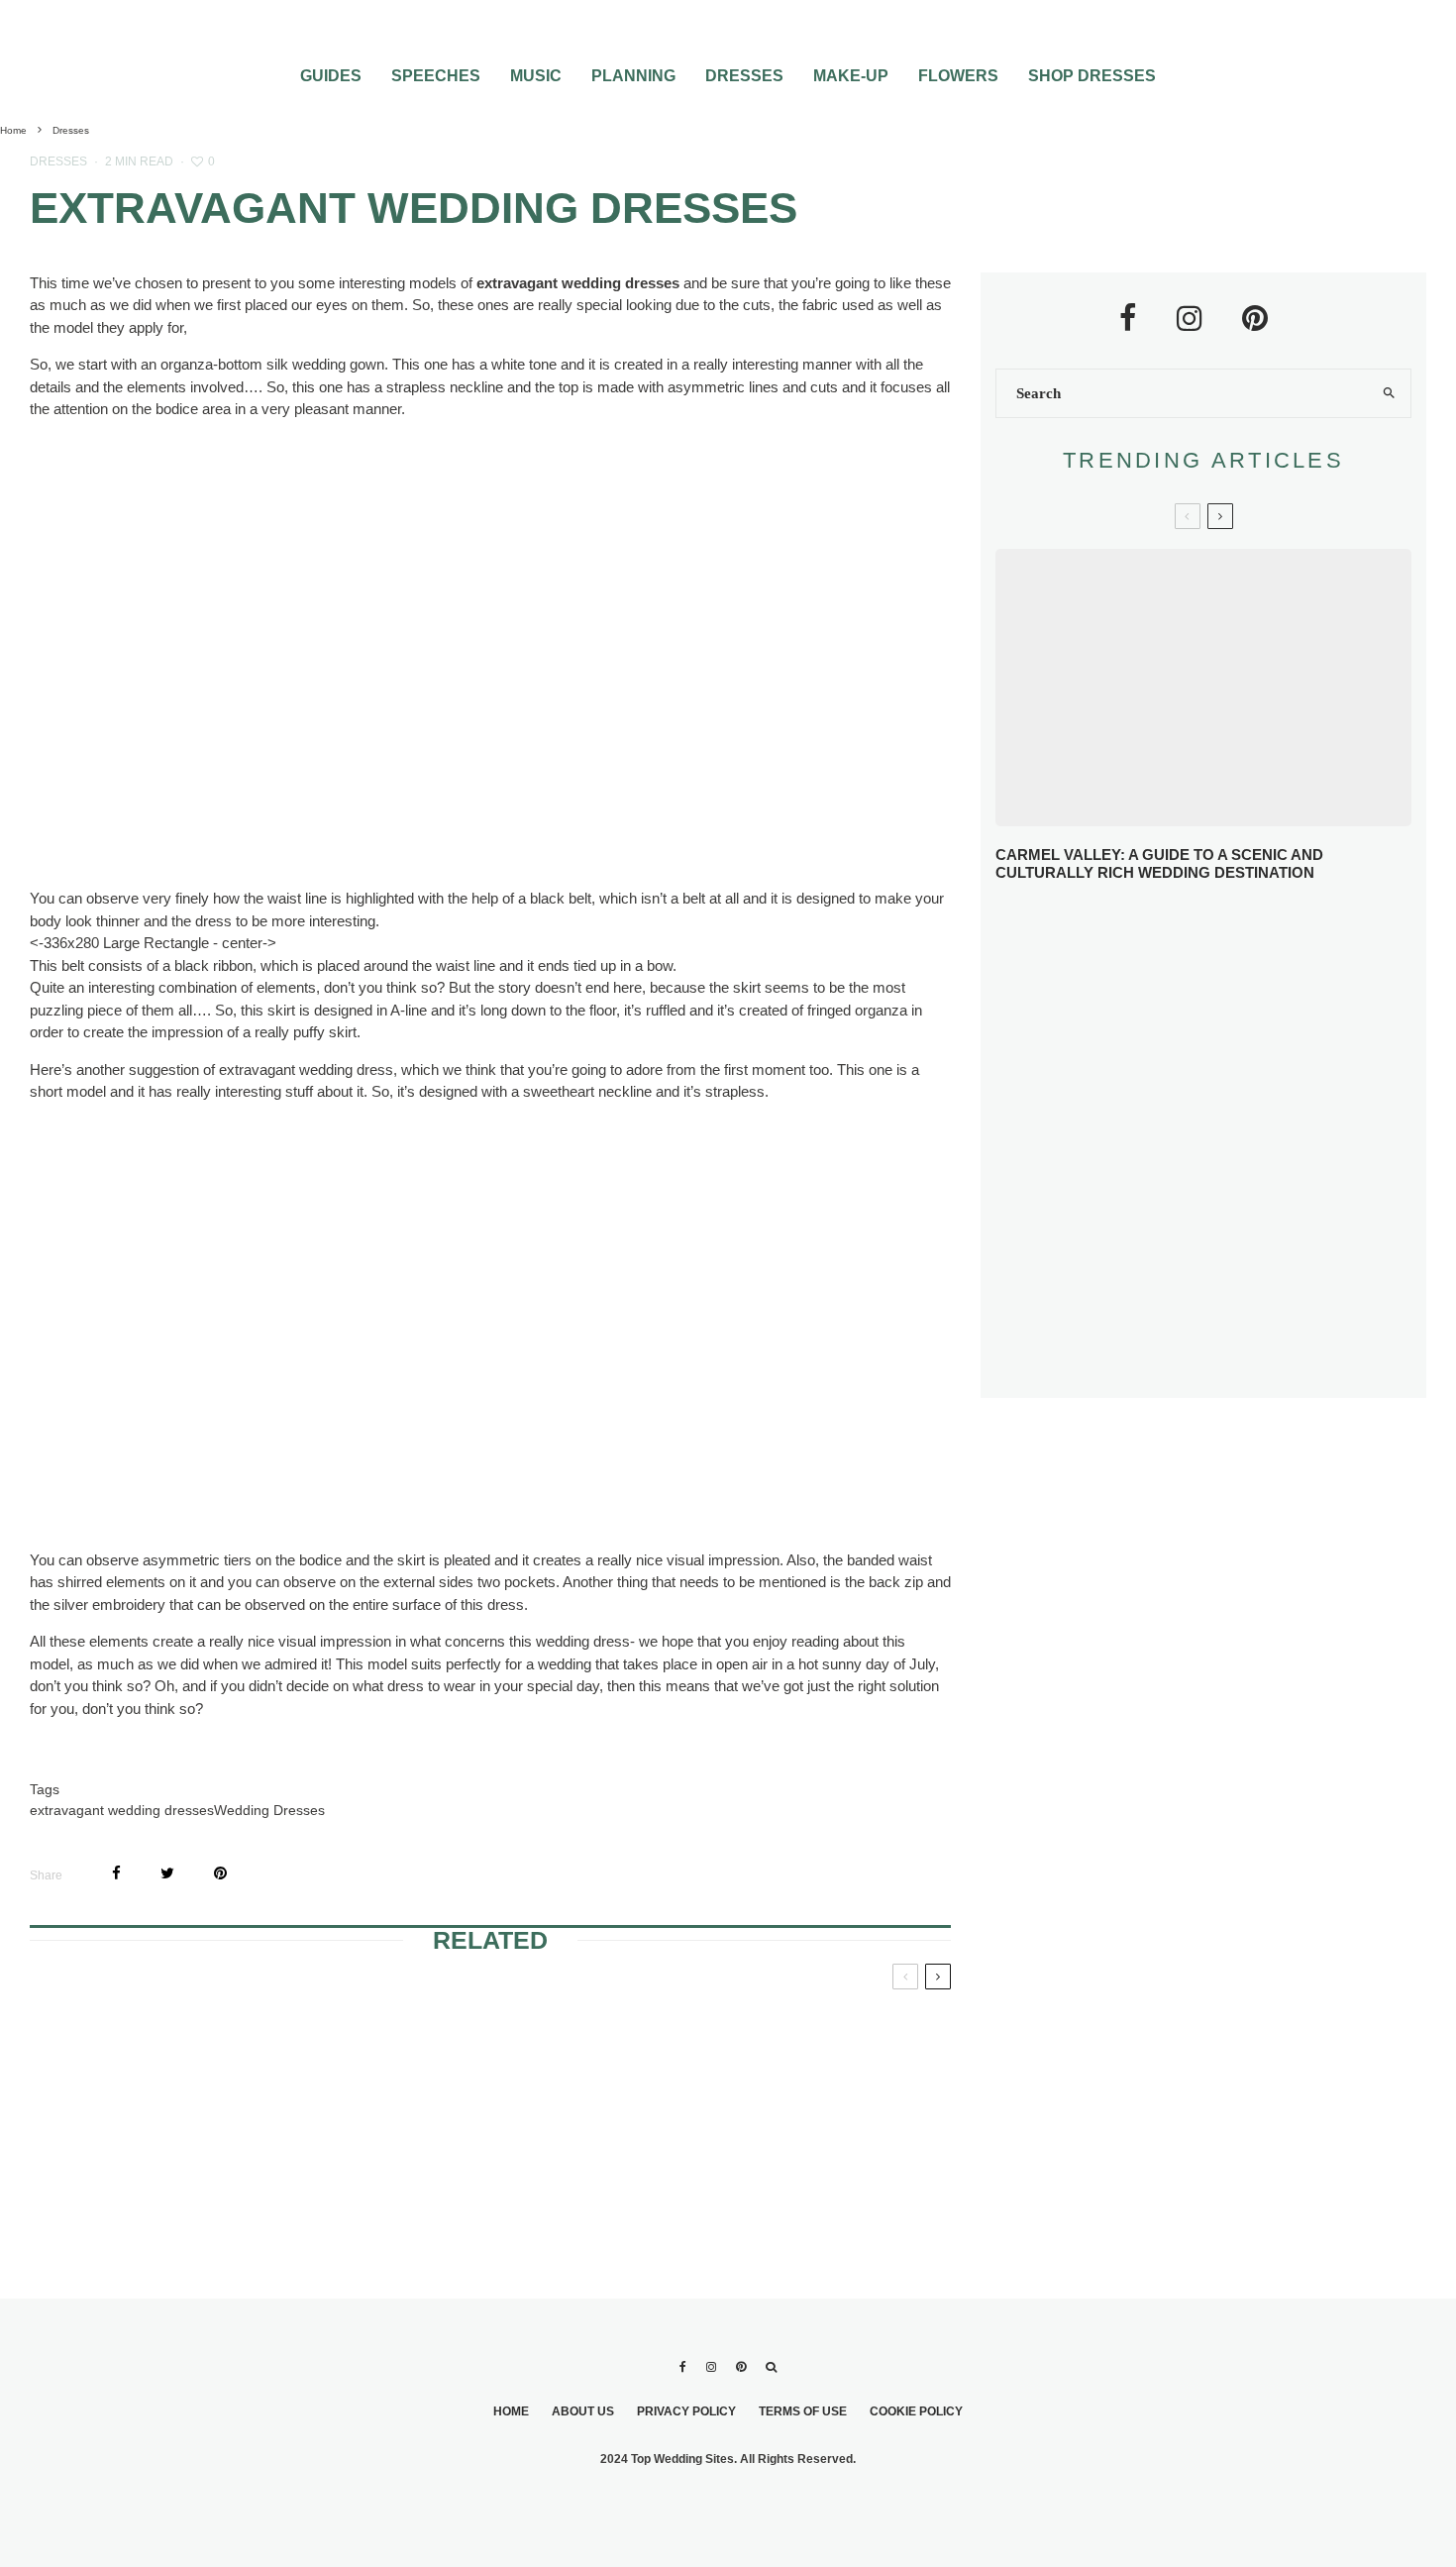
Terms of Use (803, 2411)
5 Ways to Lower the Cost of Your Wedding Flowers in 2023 (1243, 1361)
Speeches (436, 76)
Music (536, 76)
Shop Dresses (1092, 76)
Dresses (744, 76)
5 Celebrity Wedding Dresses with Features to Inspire (1224, 1073)
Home (511, 2411)
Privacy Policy (686, 2411)
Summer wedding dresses (768, 2035)
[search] (1389, 393)
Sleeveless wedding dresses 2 (786, 2155)
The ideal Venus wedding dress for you (179, 2035)
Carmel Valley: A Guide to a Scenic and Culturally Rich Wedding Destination (1159, 863)
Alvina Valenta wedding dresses (148, 2155)
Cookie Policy (916, 2411)
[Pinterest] (741, 2367)
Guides (331, 76)
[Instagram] (711, 2367)
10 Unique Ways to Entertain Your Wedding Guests (1235, 1216)
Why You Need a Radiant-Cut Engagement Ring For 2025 (1236, 931)
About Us (583, 2411)
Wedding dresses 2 (466, 2023)
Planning (633, 76)
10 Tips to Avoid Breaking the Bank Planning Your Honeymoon (1235, 1143)
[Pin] (220, 1873)
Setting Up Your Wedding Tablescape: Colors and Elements (1236, 1288)
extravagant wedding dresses (122, 1810)
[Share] (116, 1873)
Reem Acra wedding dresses (469, 2155)
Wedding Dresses (269, 1810)
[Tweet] (167, 1873)
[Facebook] (683, 2367)
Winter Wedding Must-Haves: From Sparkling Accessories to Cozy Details (1218, 1004)
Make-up (851, 76)
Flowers (958, 76)
